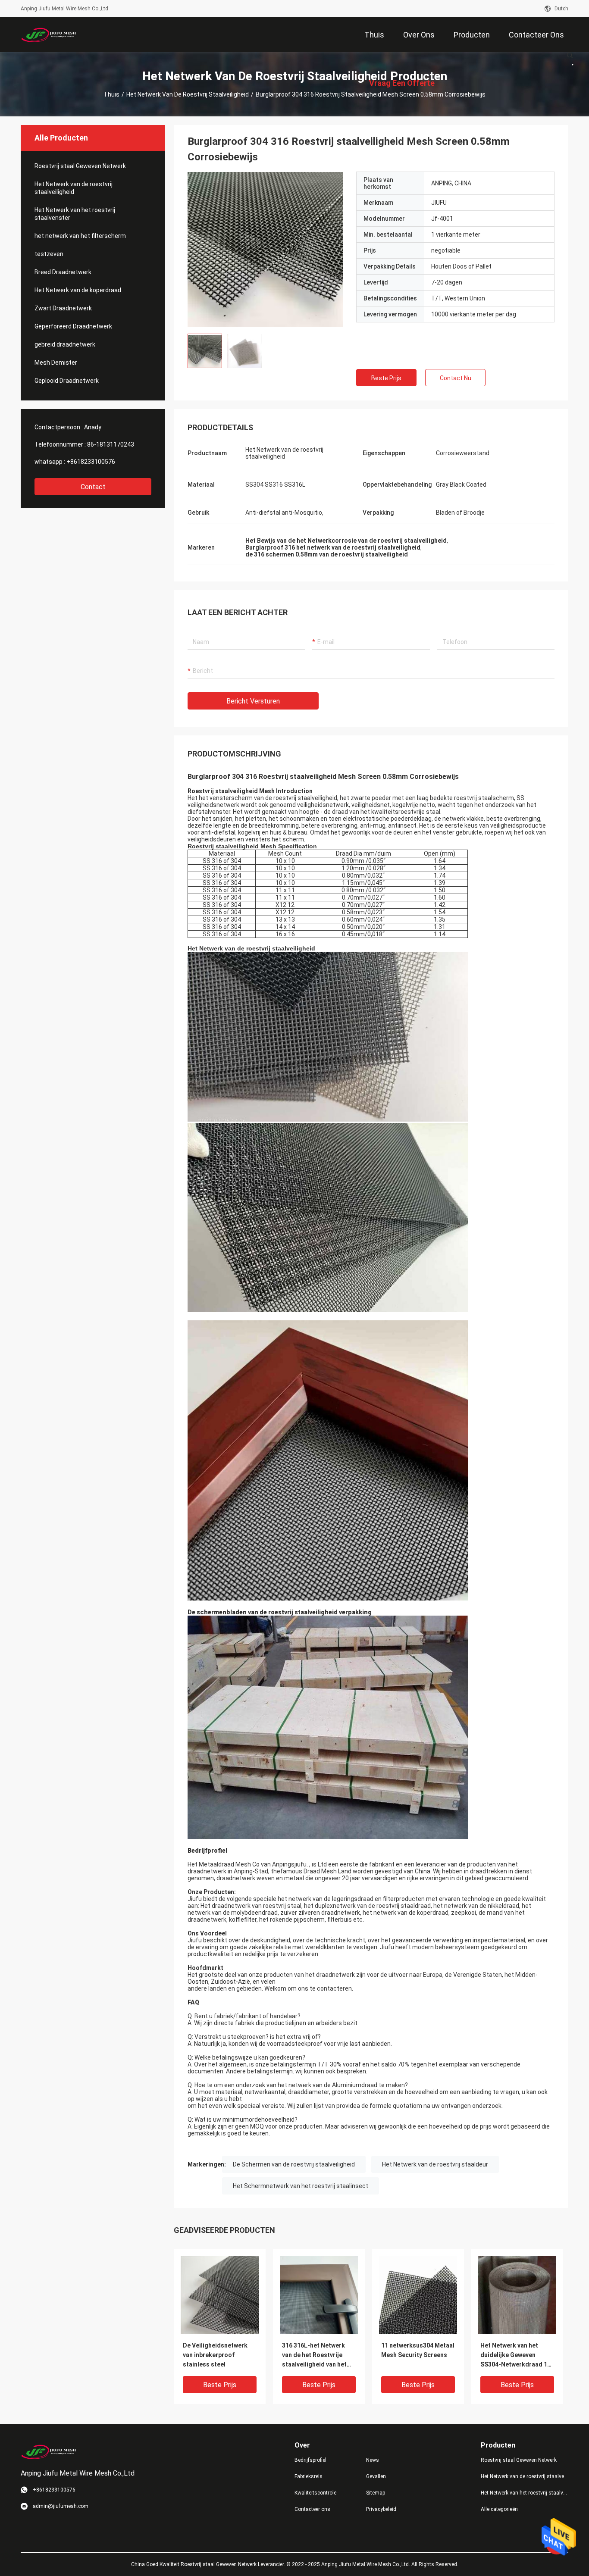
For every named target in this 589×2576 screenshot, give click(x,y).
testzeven (49, 254)
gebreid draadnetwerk (65, 344)
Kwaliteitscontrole (315, 2493)
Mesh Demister (56, 363)
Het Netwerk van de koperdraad (78, 290)
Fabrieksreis (309, 2476)
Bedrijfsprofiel (310, 2460)
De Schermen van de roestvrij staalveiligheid (294, 2164)
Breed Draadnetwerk (63, 272)
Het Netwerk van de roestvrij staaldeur (435, 2164)
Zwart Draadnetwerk (63, 308)
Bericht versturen (253, 701)
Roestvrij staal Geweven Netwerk (80, 166)
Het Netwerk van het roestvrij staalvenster (75, 214)
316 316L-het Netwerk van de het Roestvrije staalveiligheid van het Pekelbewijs (314, 2356)
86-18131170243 (111, 444)
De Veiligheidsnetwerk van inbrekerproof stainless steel (215, 2355)
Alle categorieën (499, 2509)
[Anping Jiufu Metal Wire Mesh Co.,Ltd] (49, 34)
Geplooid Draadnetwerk (67, 381)
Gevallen (376, 2476)
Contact (93, 487)
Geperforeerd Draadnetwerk (73, 326)
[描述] (570, 55)
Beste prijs (386, 378)
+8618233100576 (91, 462)
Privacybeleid (381, 2509)
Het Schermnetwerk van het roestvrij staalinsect (301, 2186)
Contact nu (456, 378)
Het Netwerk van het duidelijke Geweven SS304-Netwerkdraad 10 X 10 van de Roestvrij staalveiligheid (515, 2356)
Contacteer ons (312, 2509)
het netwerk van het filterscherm (80, 236)
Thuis (111, 94)
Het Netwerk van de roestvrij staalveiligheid (188, 94)
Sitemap (376, 2493)
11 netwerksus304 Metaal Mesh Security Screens (418, 2350)
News (373, 2460)
